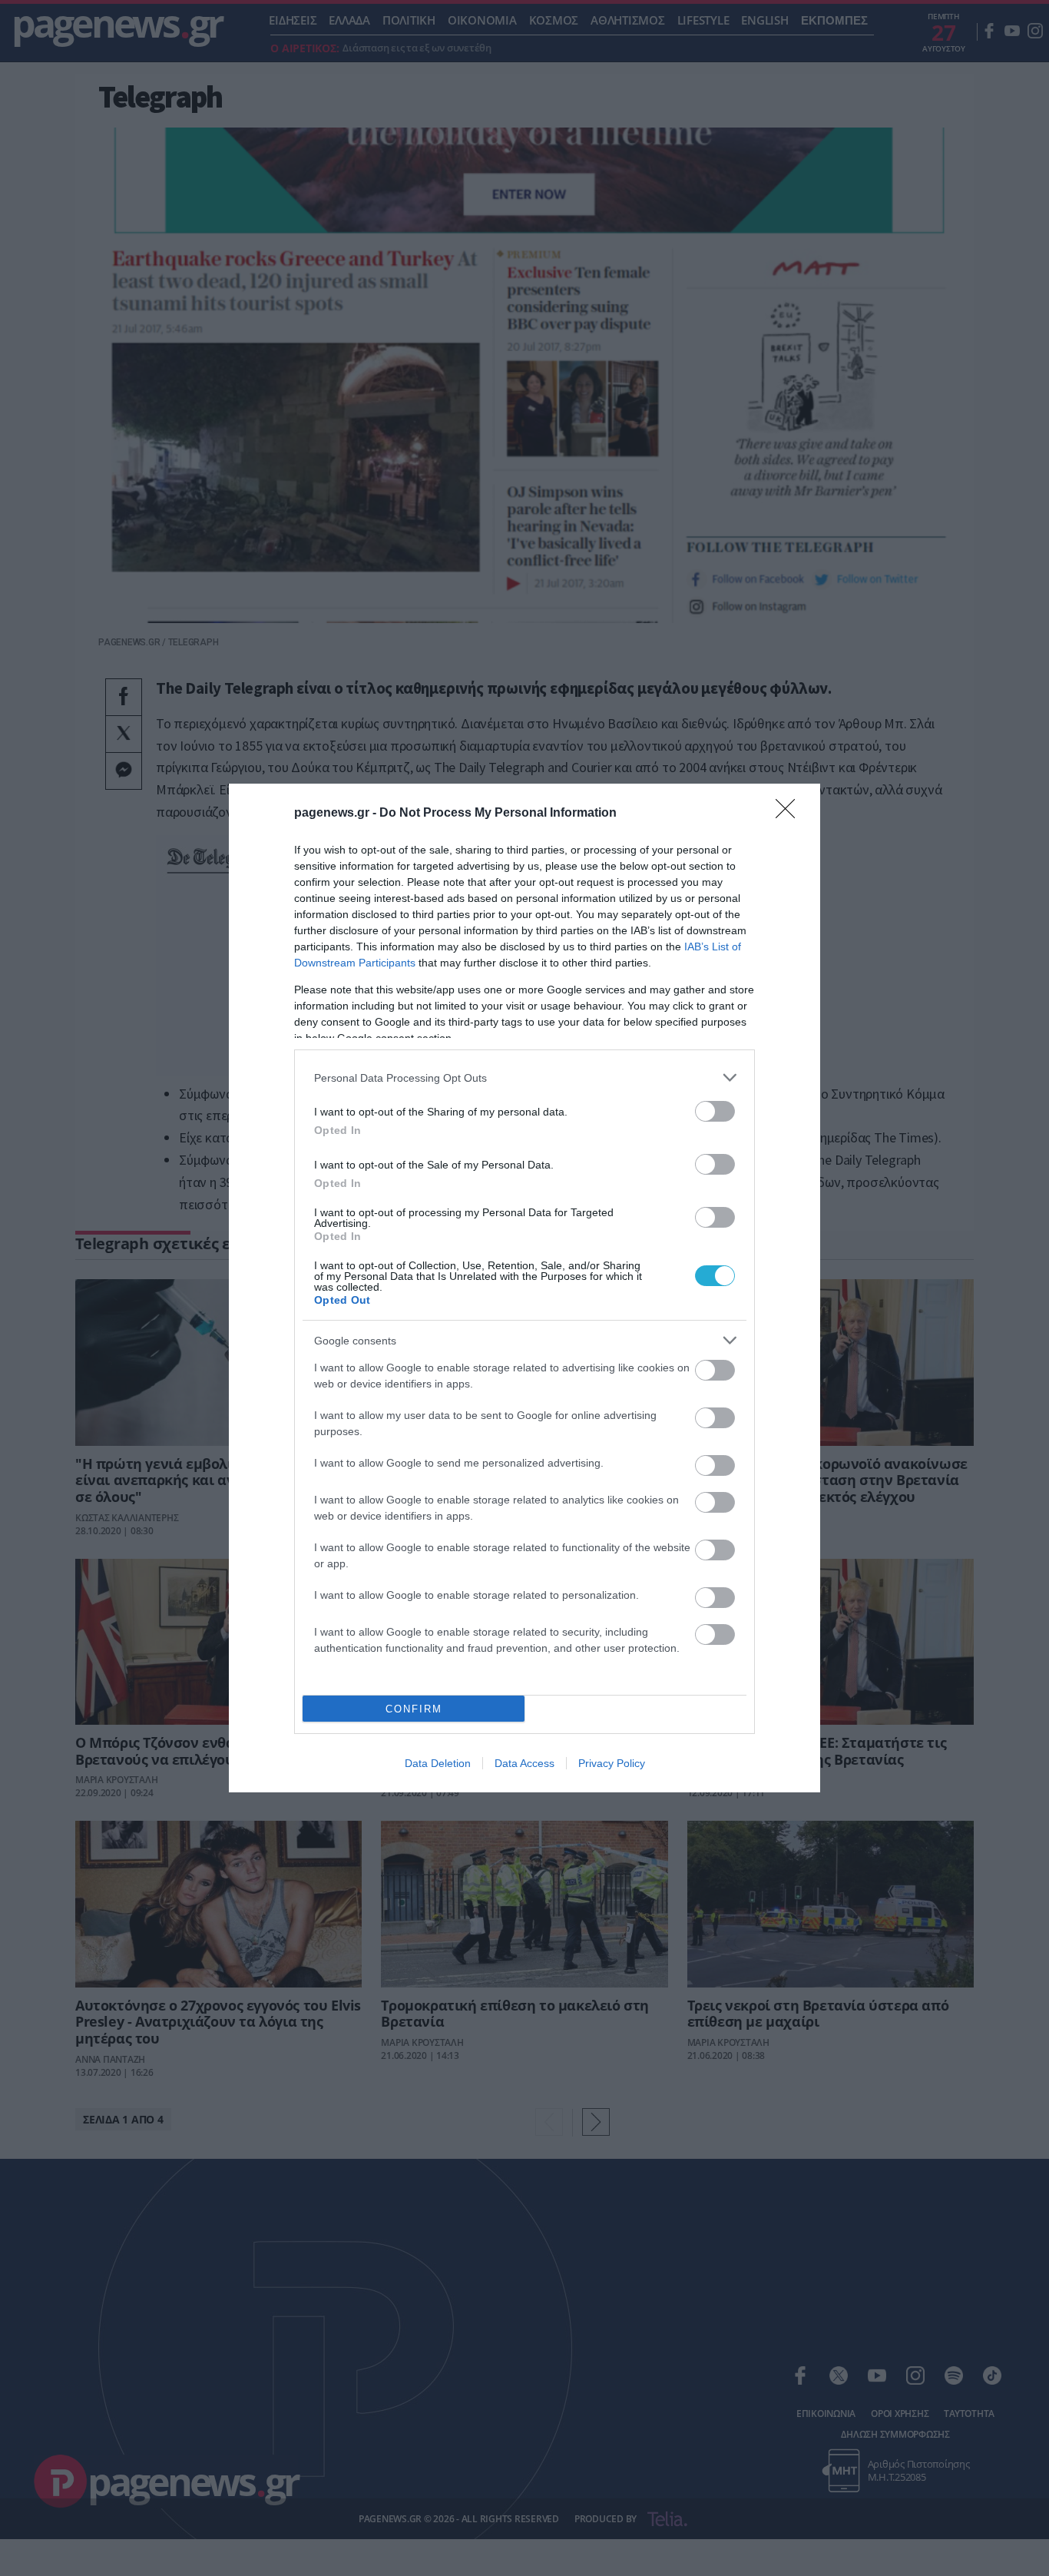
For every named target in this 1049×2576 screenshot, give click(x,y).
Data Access (524, 1763)
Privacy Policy (612, 1763)
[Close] (790, 814)
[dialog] (524, 1288)
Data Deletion (438, 1763)
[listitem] (524, 1077)
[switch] (715, 1111)
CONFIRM (414, 1709)
